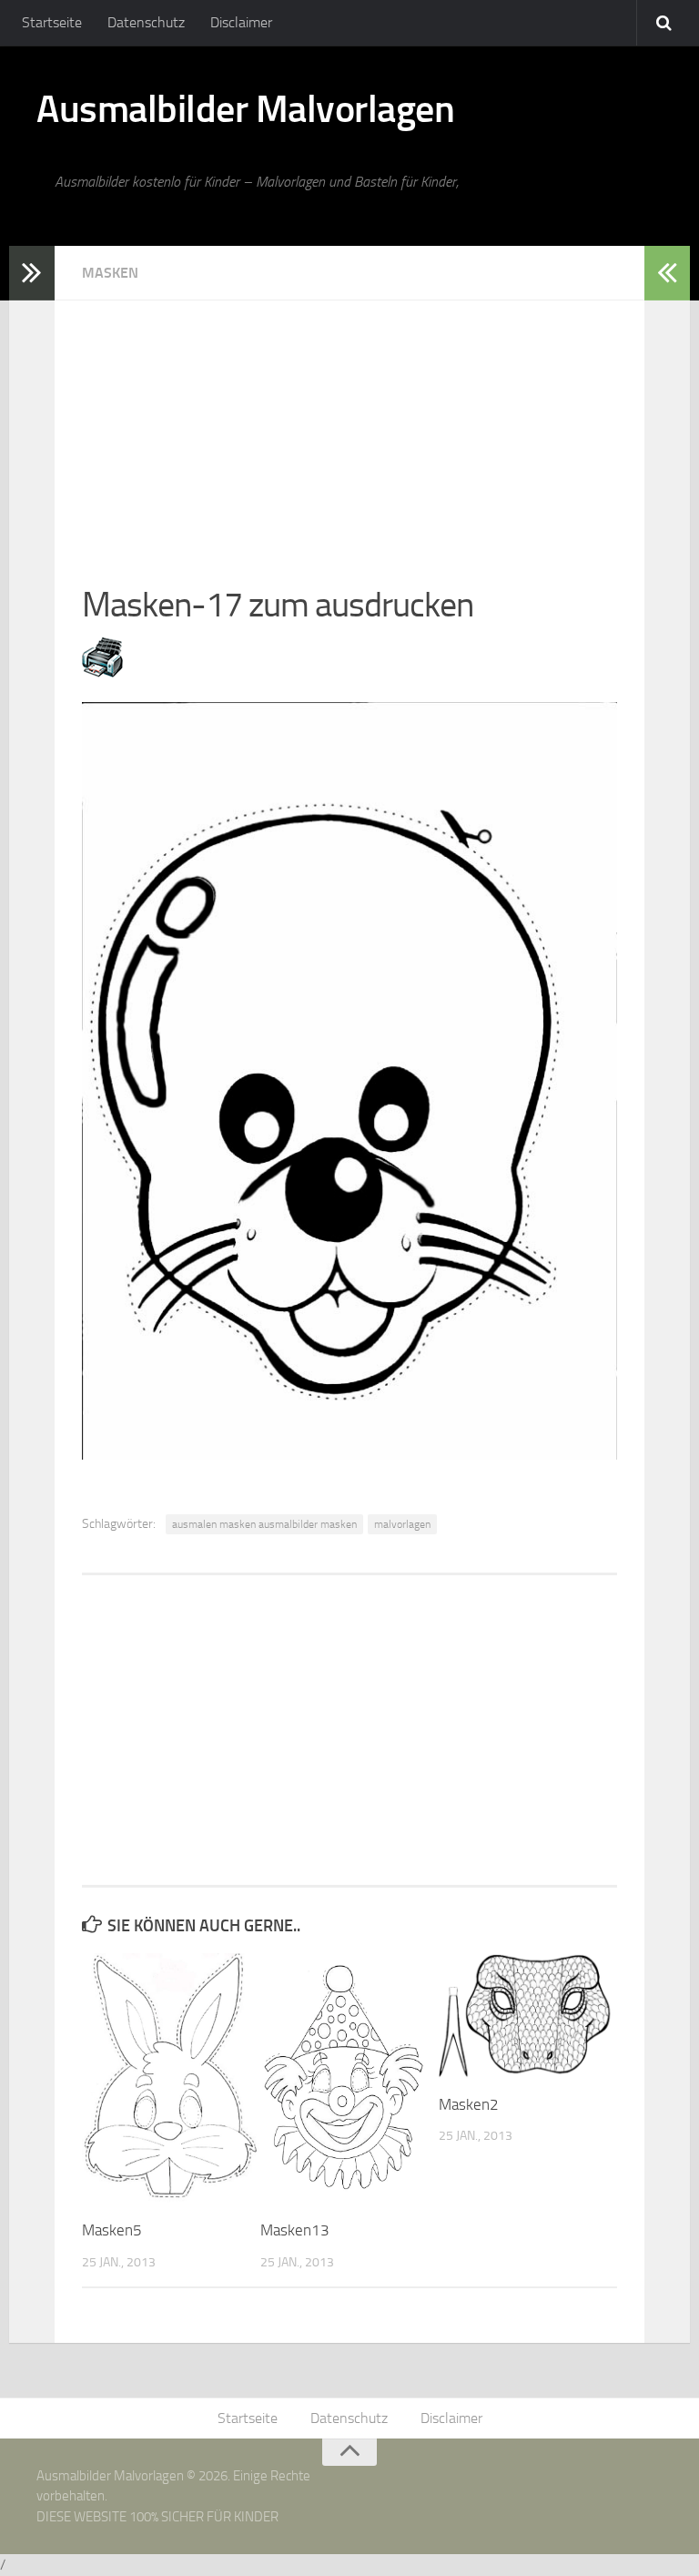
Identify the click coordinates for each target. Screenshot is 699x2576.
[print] (102, 672)
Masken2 (469, 2104)
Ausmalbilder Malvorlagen (245, 109)
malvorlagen (402, 1524)
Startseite (52, 22)
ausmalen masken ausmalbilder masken (264, 1524)
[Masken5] (171, 2079)
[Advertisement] (349, 428)
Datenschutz (146, 22)
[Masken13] (349, 2079)
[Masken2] (527, 2016)
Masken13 (295, 2230)
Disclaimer (241, 22)
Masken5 (112, 2230)
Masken (110, 273)
